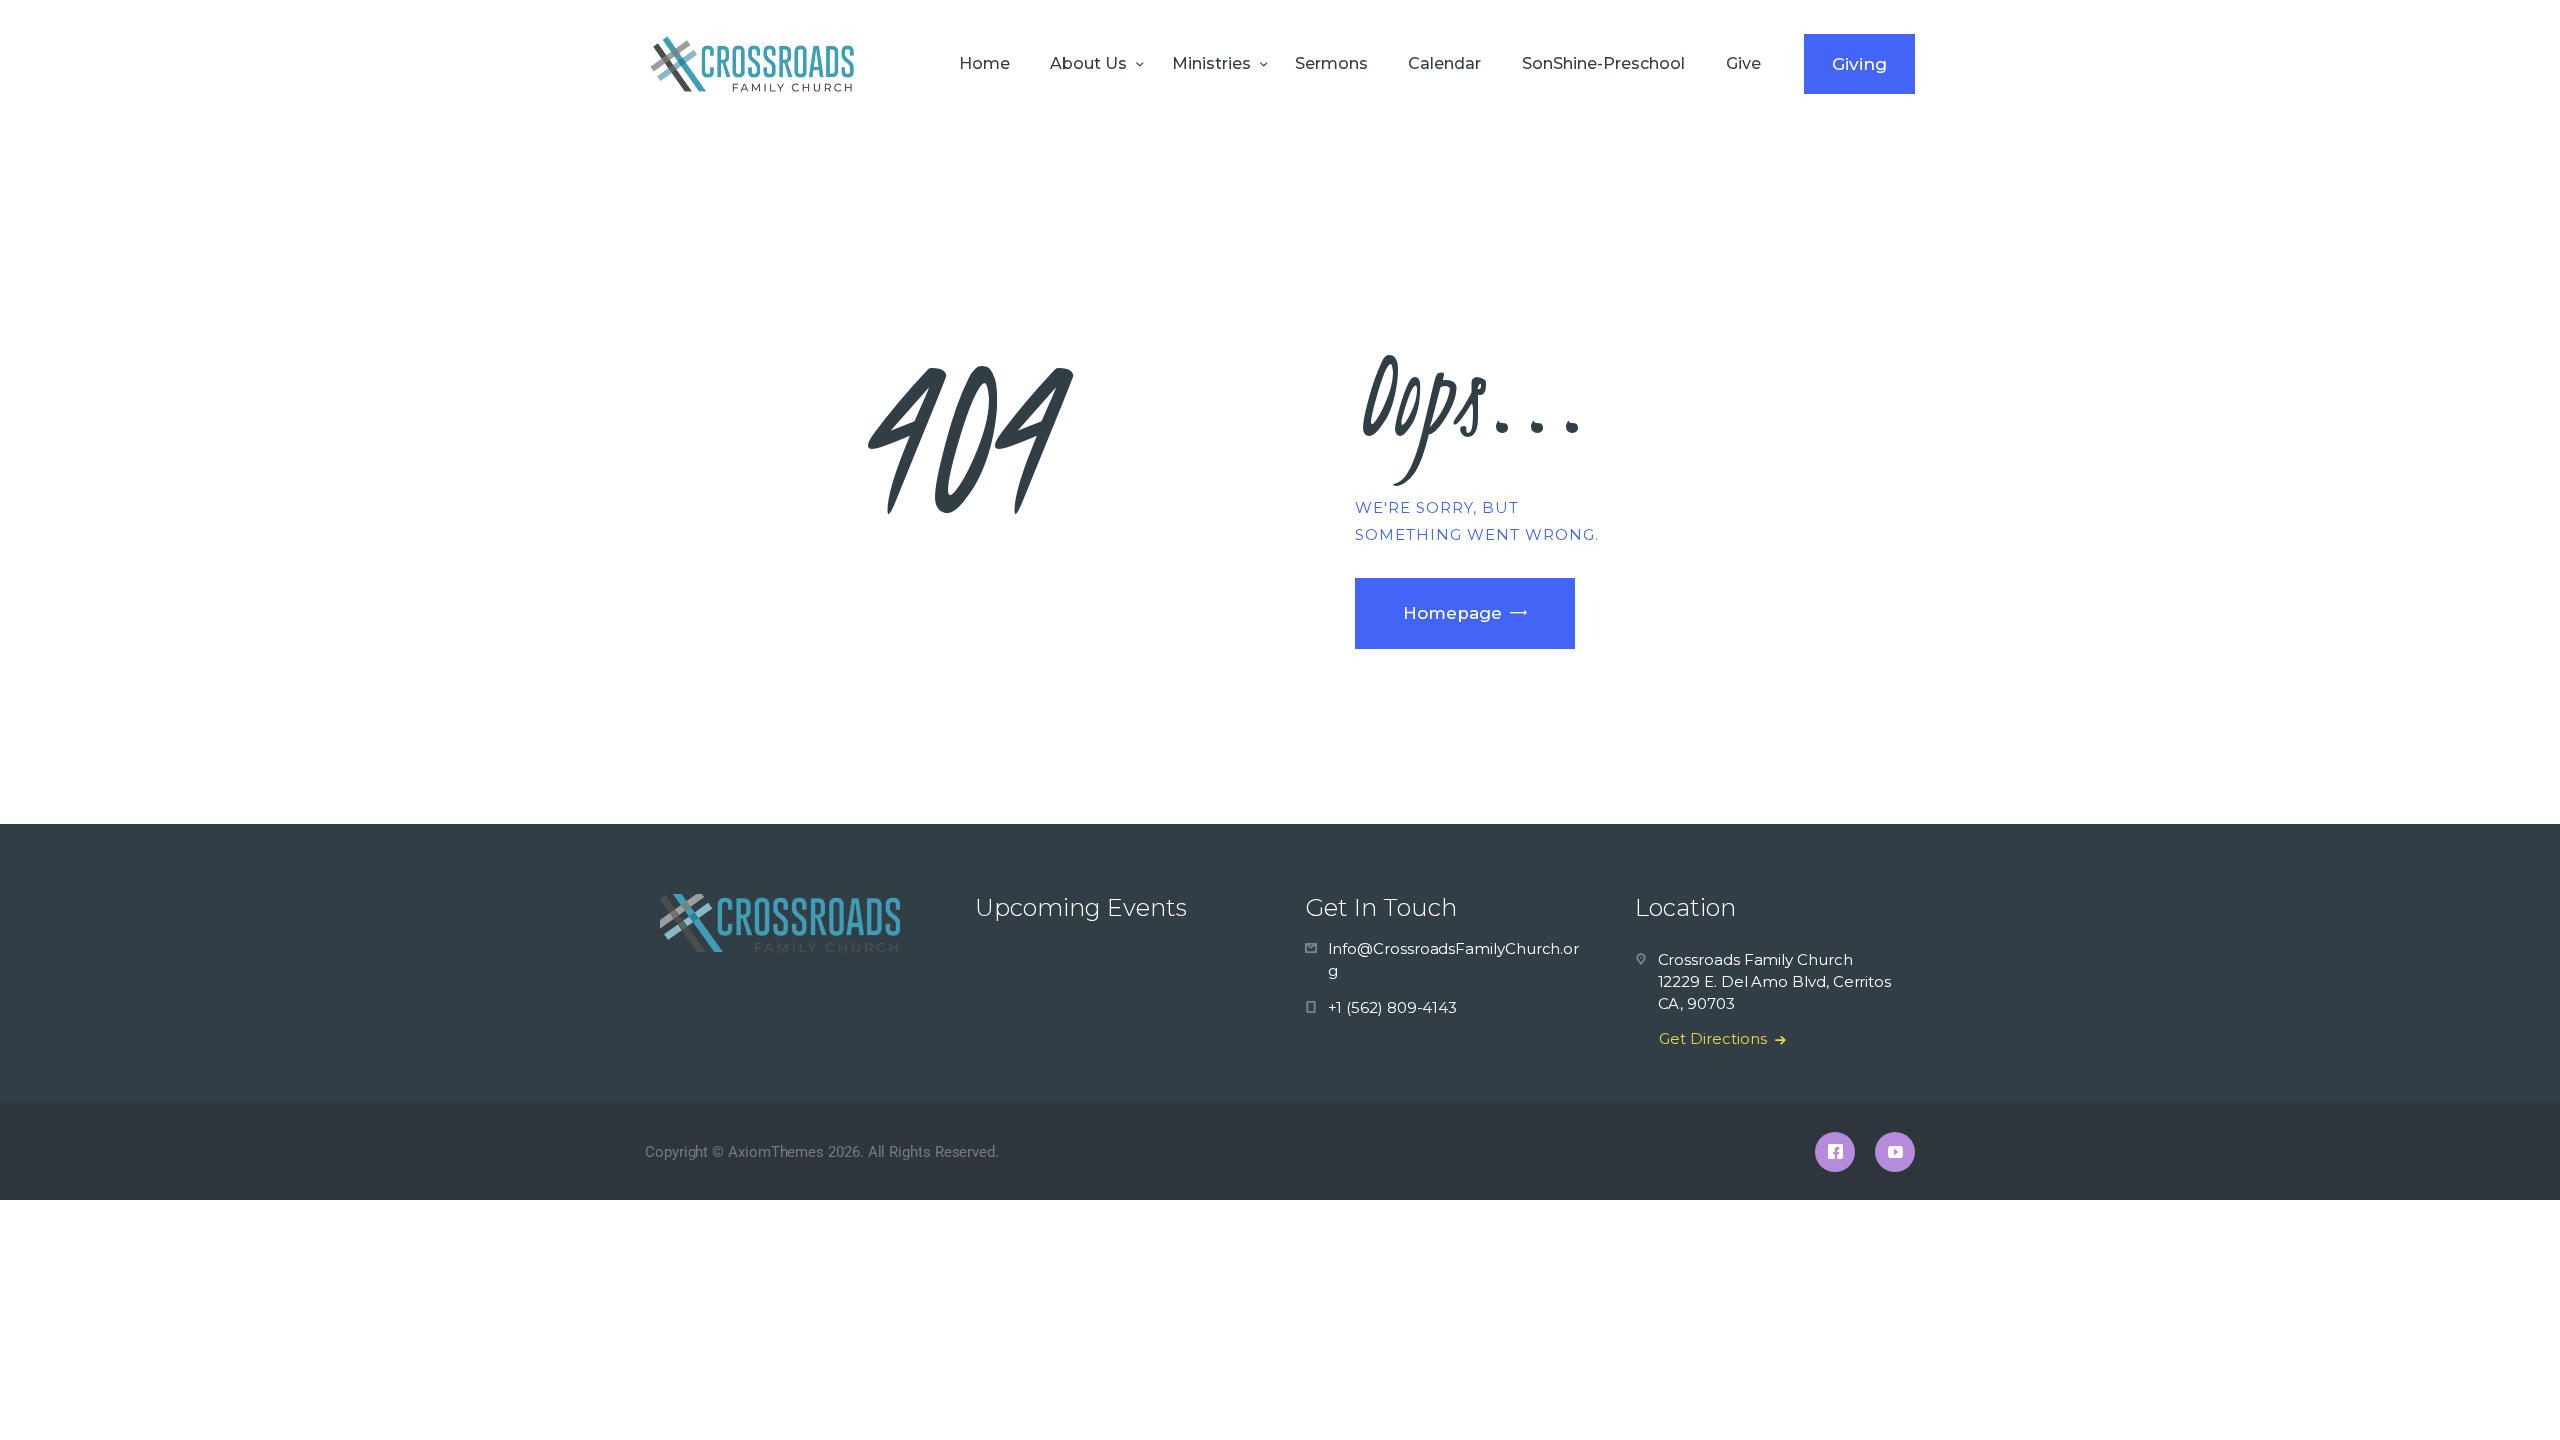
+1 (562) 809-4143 (1393, 1007)
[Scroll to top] (2510, 1392)
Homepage (1452, 613)
